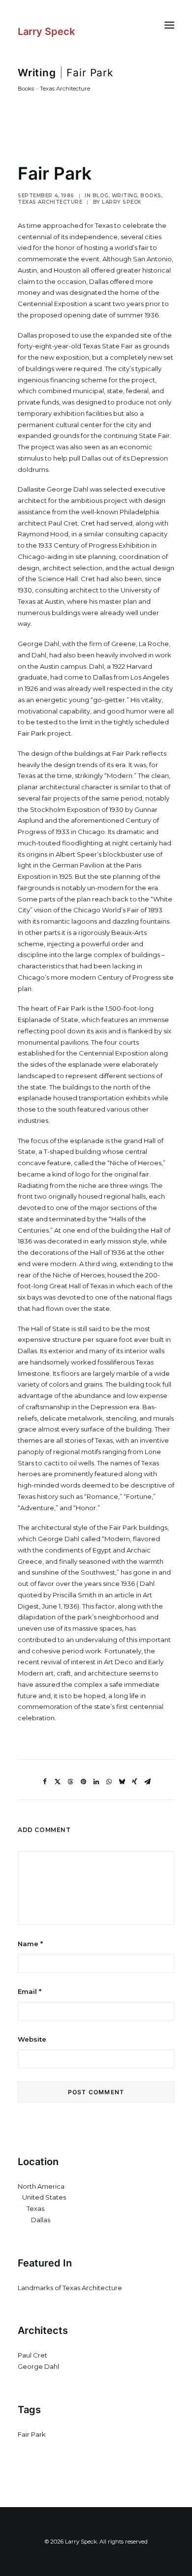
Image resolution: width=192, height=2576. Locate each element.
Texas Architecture (65, 89)
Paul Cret (32, 2355)
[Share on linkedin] (96, 1782)
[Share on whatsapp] (109, 1782)
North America (41, 2186)
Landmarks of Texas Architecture (70, 2288)
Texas (35, 2208)
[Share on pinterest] (83, 1782)
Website (32, 2039)
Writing (37, 73)
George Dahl (38, 2366)
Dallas (41, 2220)
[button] (169, 25)
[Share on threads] (70, 1782)
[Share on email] (147, 1782)
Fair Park (32, 2434)
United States (44, 2197)
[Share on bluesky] (122, 1782)
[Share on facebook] (45, 1782)
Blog (101, 196)
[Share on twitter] (58, 1782)
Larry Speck (122, 202)
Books (26, 89)
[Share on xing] (134, 1782)
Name (30, 1944)
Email (30, 1991)
